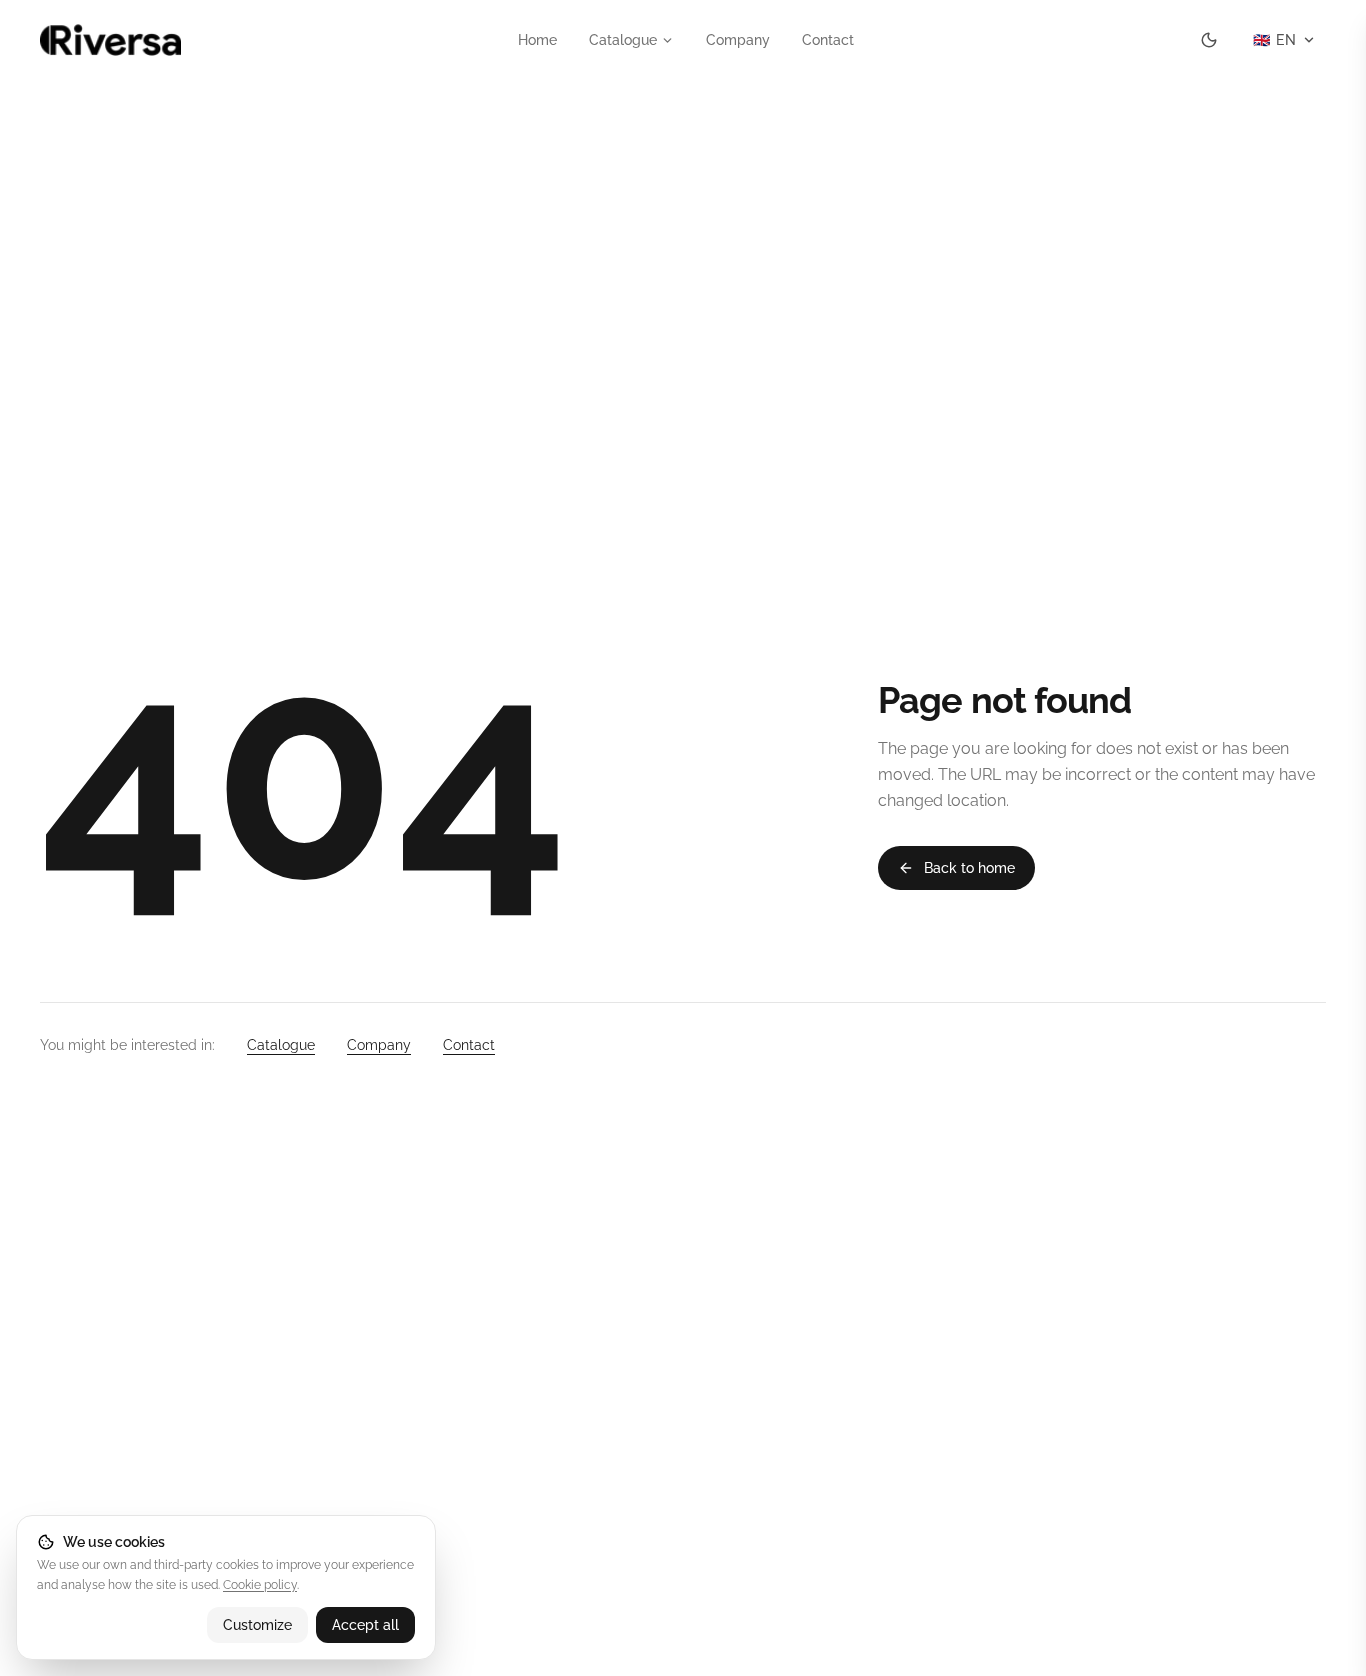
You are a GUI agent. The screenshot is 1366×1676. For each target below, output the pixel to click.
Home (537, 40)
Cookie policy (260, 1585)
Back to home (969, 868)
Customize (257, 1625)
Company (738, 40)
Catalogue (623, 40)
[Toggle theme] (1209, 40)
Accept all (365, 1625)
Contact (828, 40)
